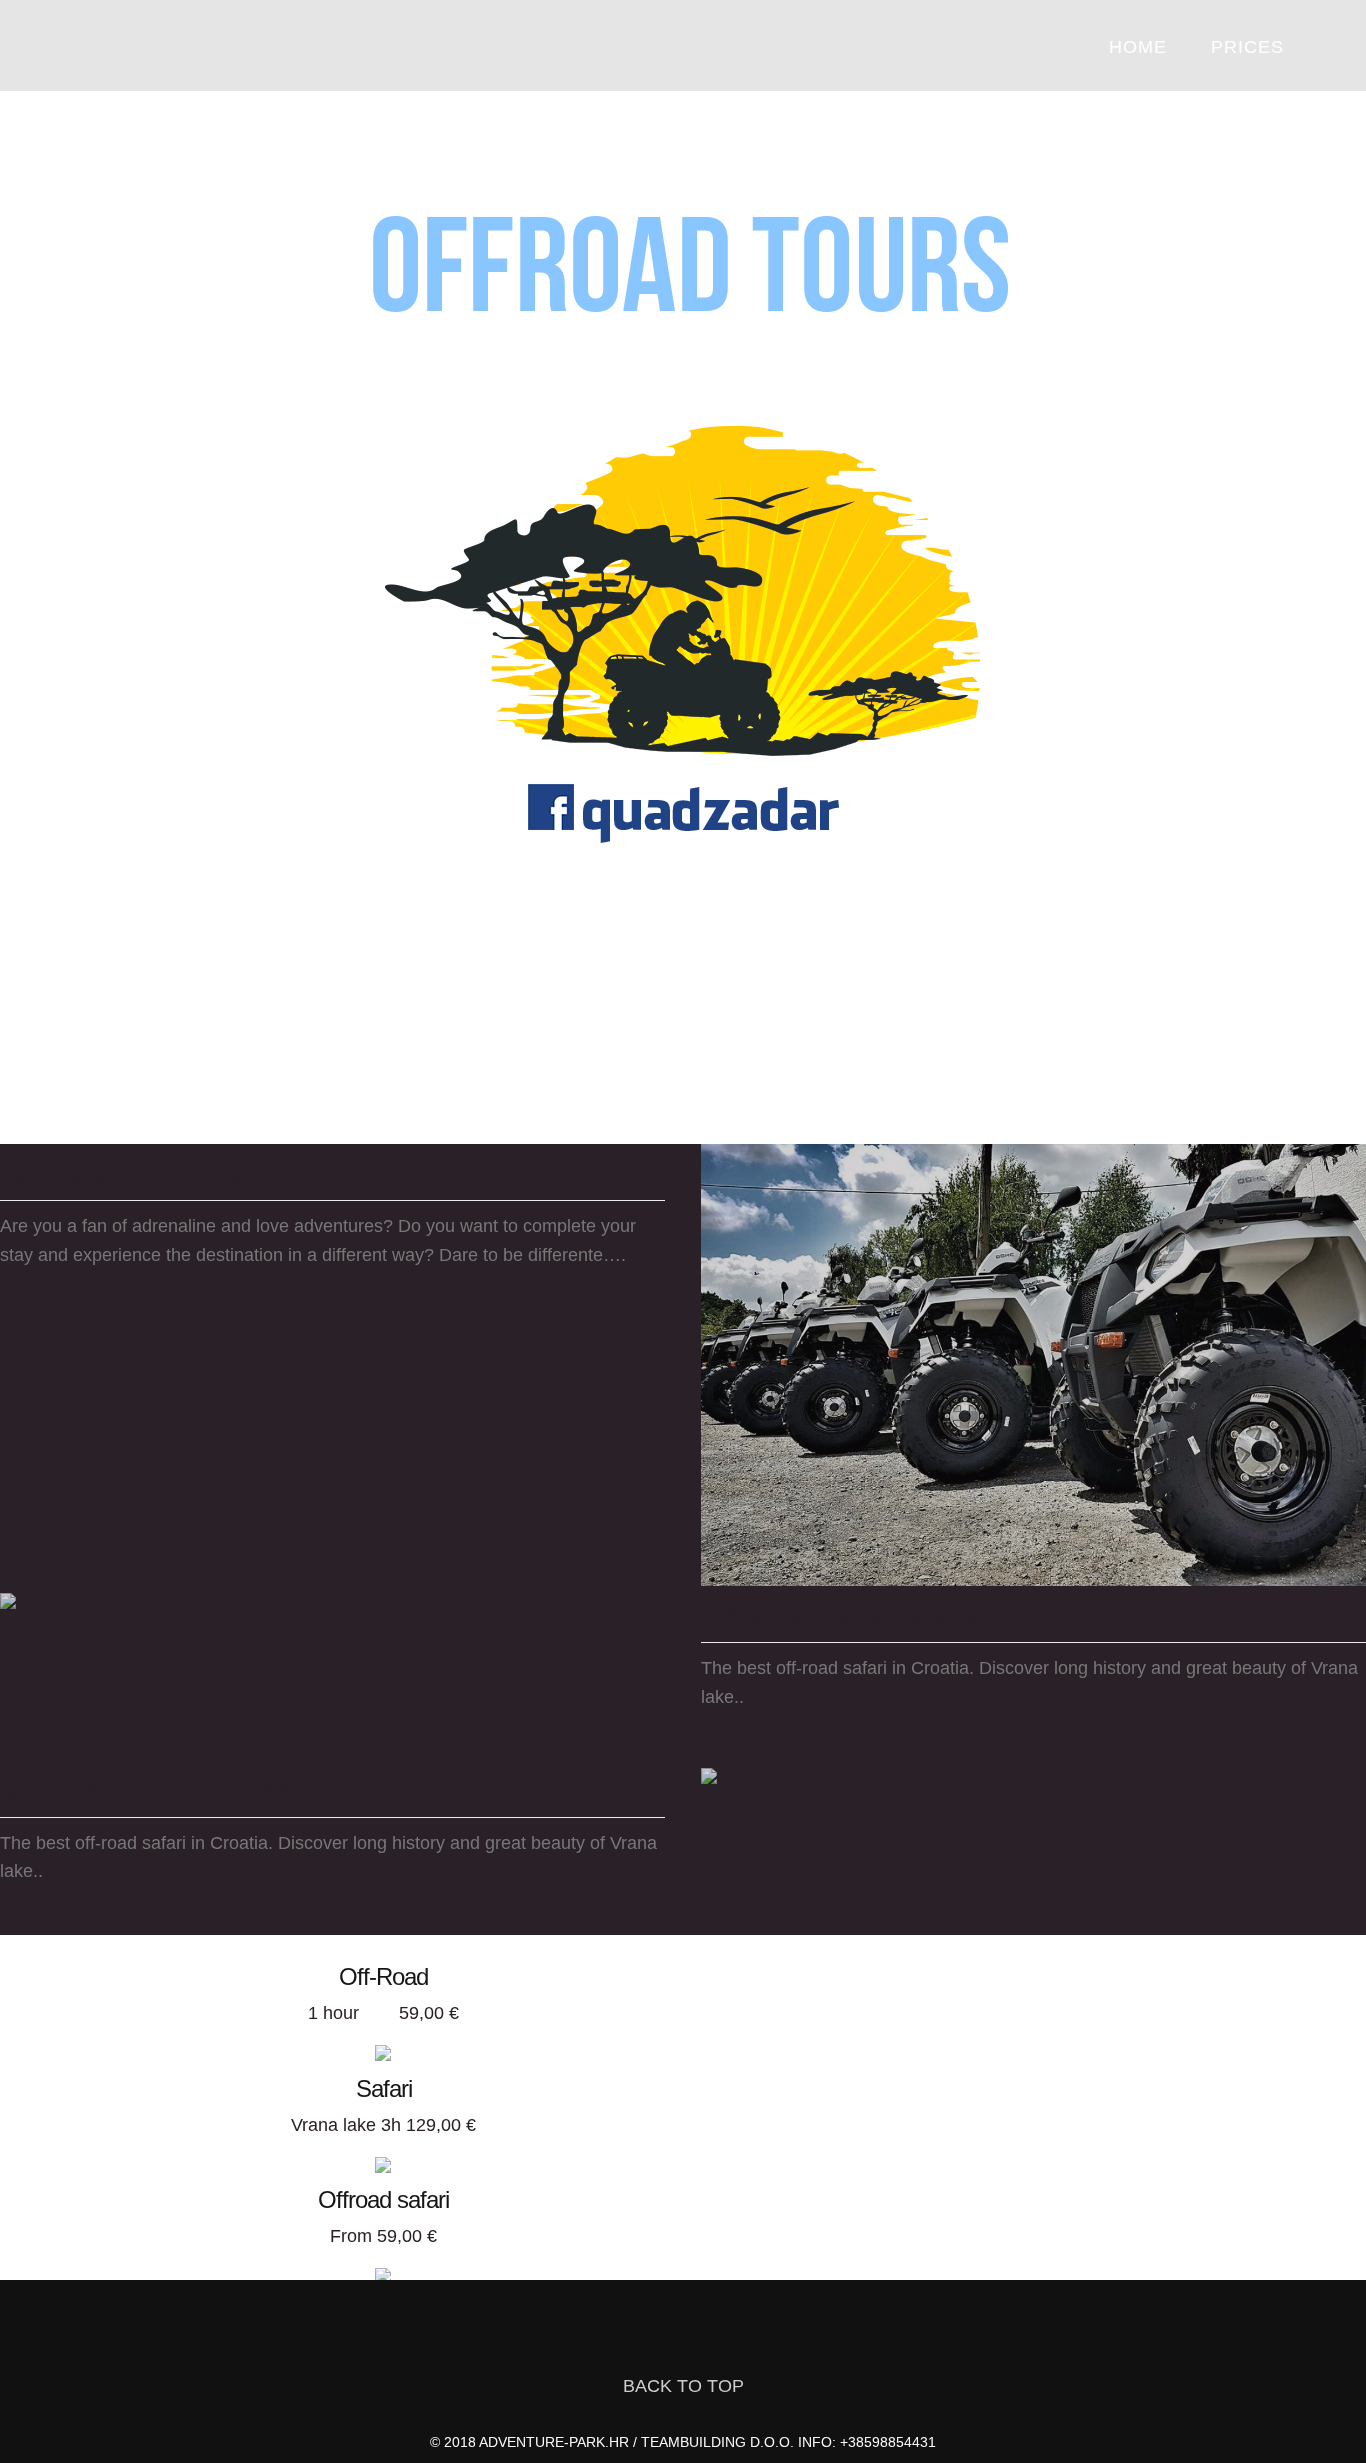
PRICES (1247, 47)
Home (1138, 47)
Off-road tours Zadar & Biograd (143, 46)
